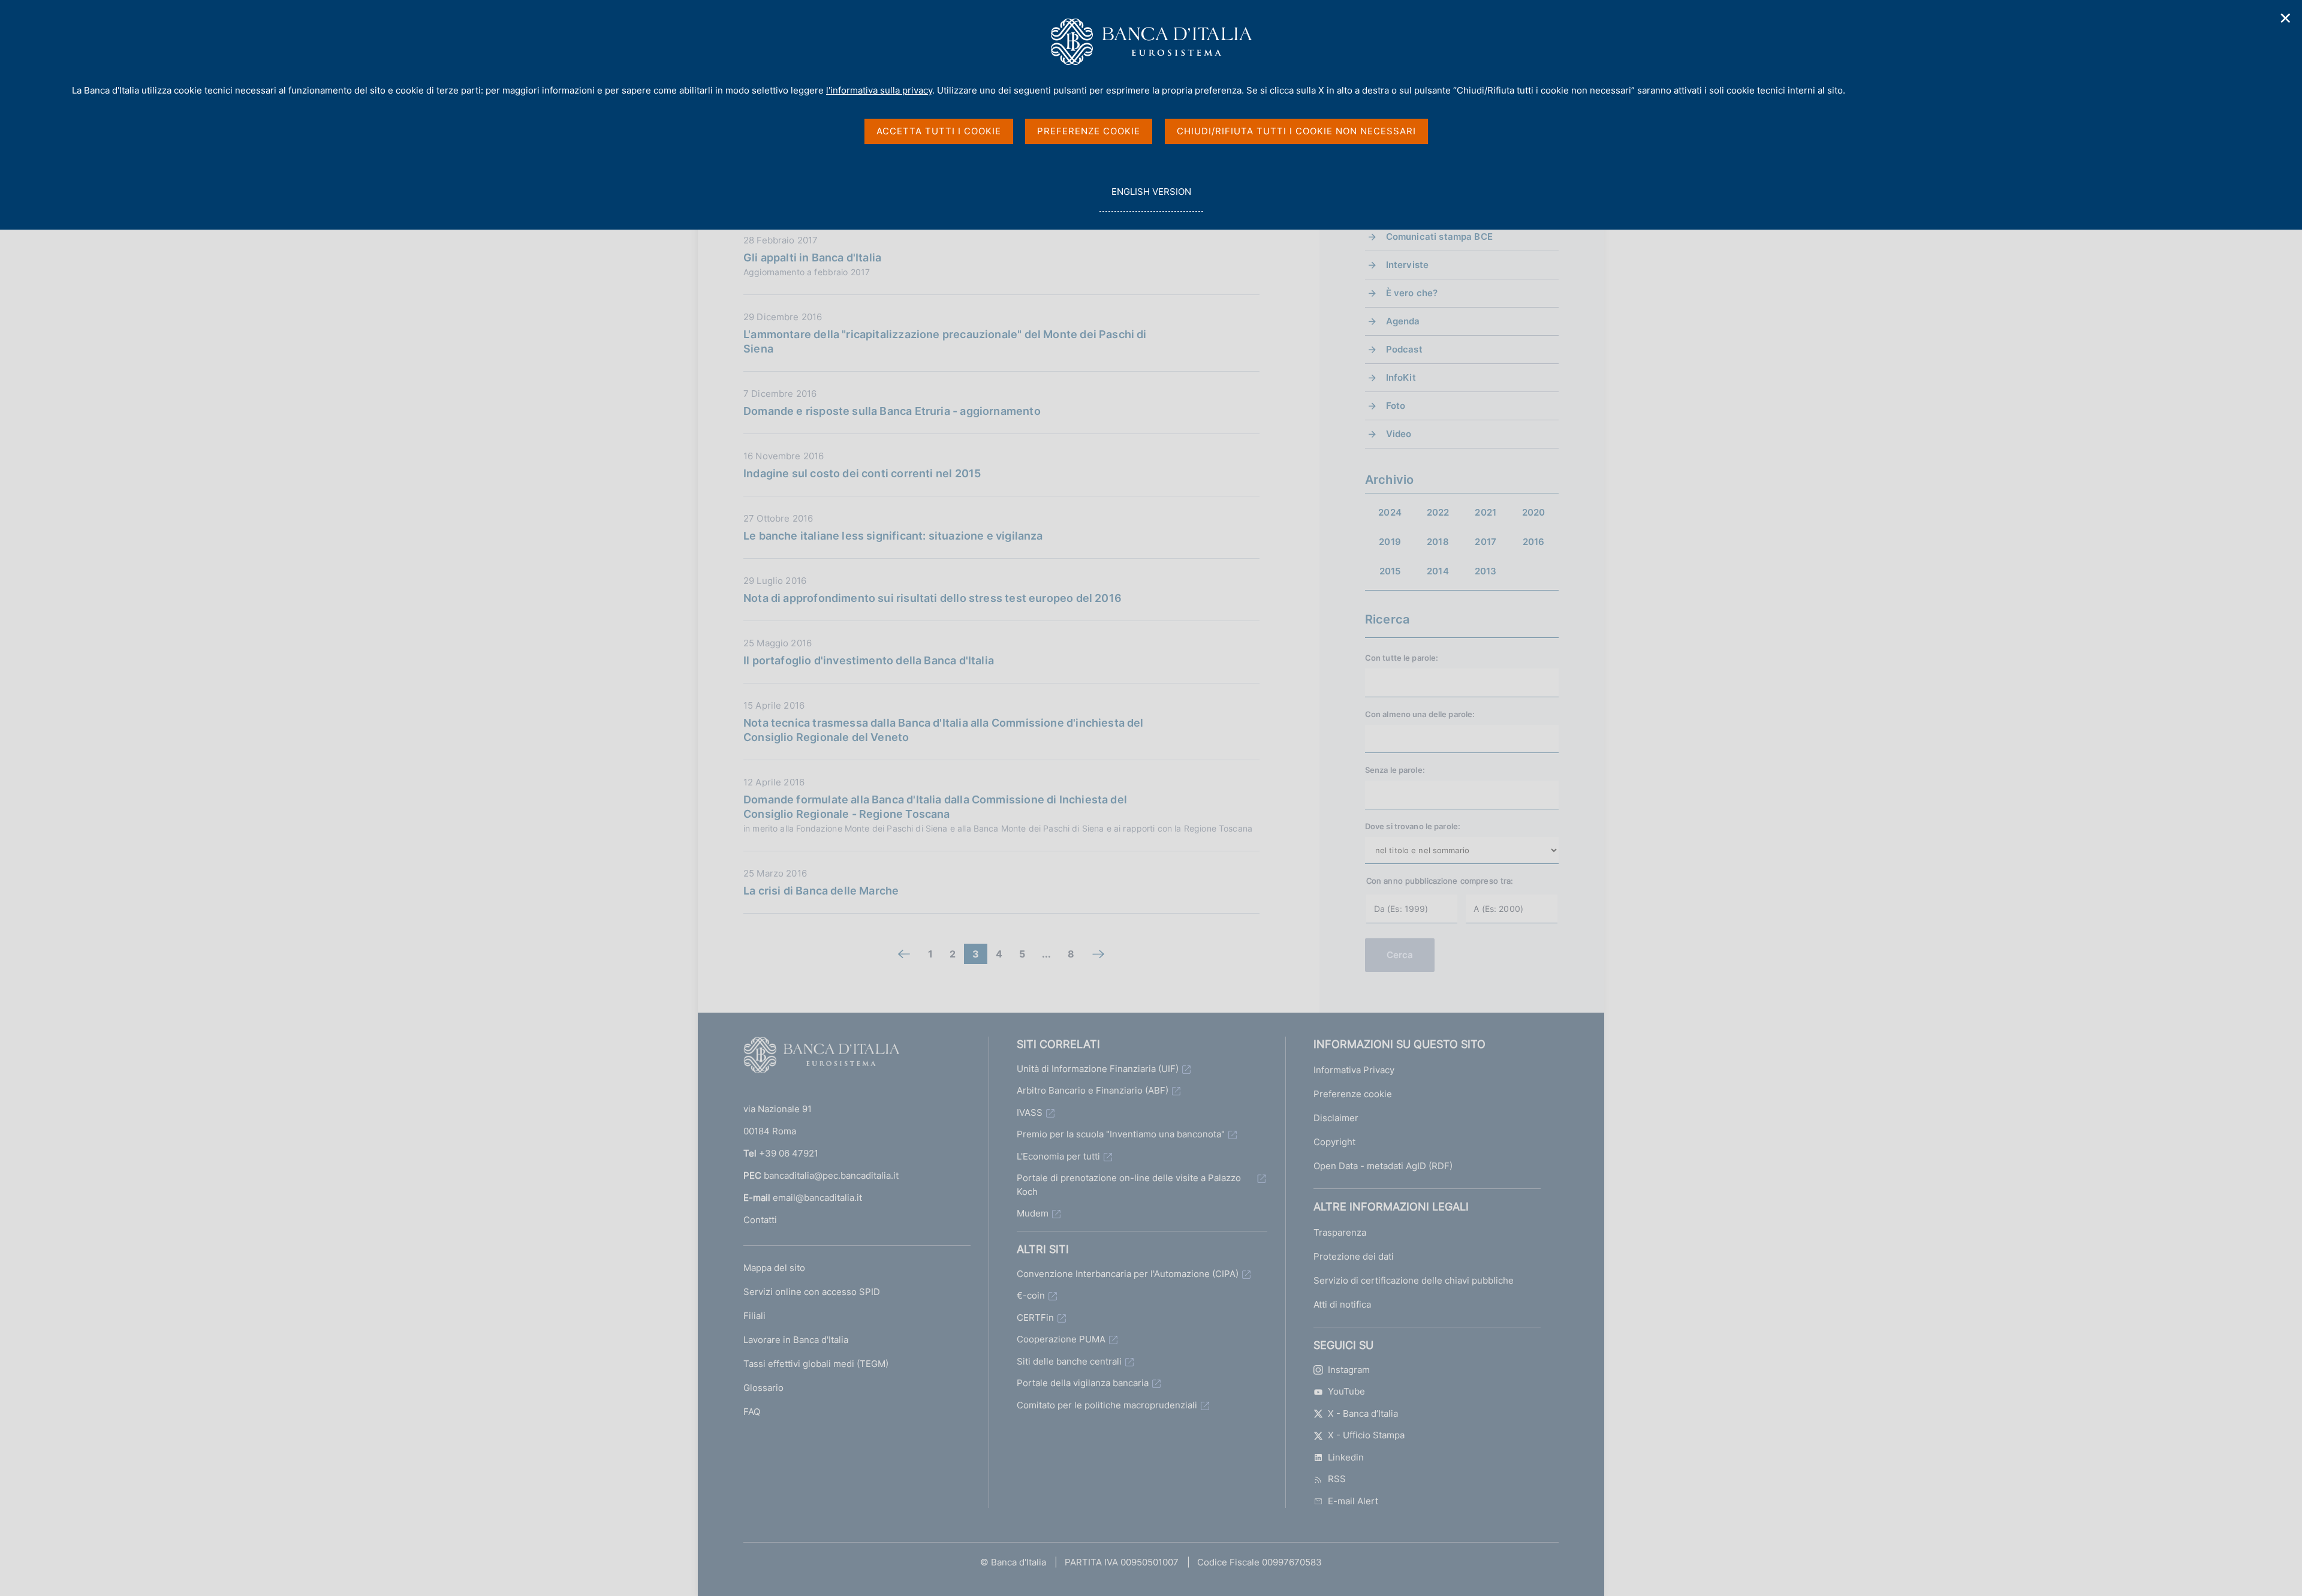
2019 (1390, 542)
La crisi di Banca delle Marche (821, 891)
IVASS (1030, 1112)
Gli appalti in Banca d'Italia (812, 258)
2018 (1438, 542)
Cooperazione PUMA (1061, 1339)
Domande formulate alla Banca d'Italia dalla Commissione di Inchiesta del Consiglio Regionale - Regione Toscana (935, 807)
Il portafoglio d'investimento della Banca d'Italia (869, 660)
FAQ (752, 1412)
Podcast (1404, 349)
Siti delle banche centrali (1069, 1361)
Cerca (1400, 955)
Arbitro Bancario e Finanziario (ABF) (1093, 1090)
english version (1151, 198)
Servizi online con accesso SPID (812, 1292)
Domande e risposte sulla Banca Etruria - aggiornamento (892, 411)
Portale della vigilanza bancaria (1083, 1383)
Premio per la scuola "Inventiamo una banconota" (1121, 1134)
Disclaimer (1336, 1118)
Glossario (763, 1388)
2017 (1486, 542)
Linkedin (1346, 1457)
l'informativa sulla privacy (879, 90)
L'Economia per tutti (1058, 1156)
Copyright (1334, 1142)
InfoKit (1401, 377)
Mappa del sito (774, 1268)
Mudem (1033, 1213)
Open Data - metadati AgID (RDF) (1383, 1166)
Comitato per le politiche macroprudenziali (1107, 1405)
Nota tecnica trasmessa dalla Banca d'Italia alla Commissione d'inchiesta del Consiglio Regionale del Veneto (944, 730)
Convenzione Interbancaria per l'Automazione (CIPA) (1128, 1274)
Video (1399, 434)
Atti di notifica (1342, 1304)
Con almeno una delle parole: (1420, 714)
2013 (1486, 571)
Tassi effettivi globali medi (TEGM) (816, 1364)
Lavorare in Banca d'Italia (796, 1340)
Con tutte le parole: (1402, 658)
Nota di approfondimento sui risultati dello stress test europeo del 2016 (932, 598)
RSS (1337, 1479)
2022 (1438, 512)
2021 (1486, 512)
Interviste (1408, 265)
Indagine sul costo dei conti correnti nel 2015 (862, 473)
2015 (1390, 571)
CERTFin (1035, 1318)
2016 (1534, 542)
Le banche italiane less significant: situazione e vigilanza (893, 536)
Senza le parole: (1395, 770)
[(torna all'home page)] (821, 1058)
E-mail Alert (1353, 1501)
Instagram (1349, 1370)
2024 (1390, 512)
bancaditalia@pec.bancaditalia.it (831, 1175)
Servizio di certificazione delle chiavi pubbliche (1414, 1280)
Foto (1396, 406)
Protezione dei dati (1354, 1256)
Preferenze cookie (1353, 1094)
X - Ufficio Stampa (1366, 1435)
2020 (1534, 512)
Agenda (1403, 321)
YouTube (1346, 1391)
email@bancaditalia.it (817, 1198)
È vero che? (1412, 293)
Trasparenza (1340, 1232)
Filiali (754, 1316)
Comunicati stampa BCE (1439, 237)
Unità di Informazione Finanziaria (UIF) (1098, 1069)
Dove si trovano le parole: (1413, 826)
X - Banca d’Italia (1363, 1413)
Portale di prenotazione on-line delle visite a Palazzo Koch (1129, 1185)
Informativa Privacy (1354, 1070)
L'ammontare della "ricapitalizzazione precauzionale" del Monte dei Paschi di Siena (945, 341)
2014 (1438, 571)
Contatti (760, 1220)
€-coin (1031, 1295)
